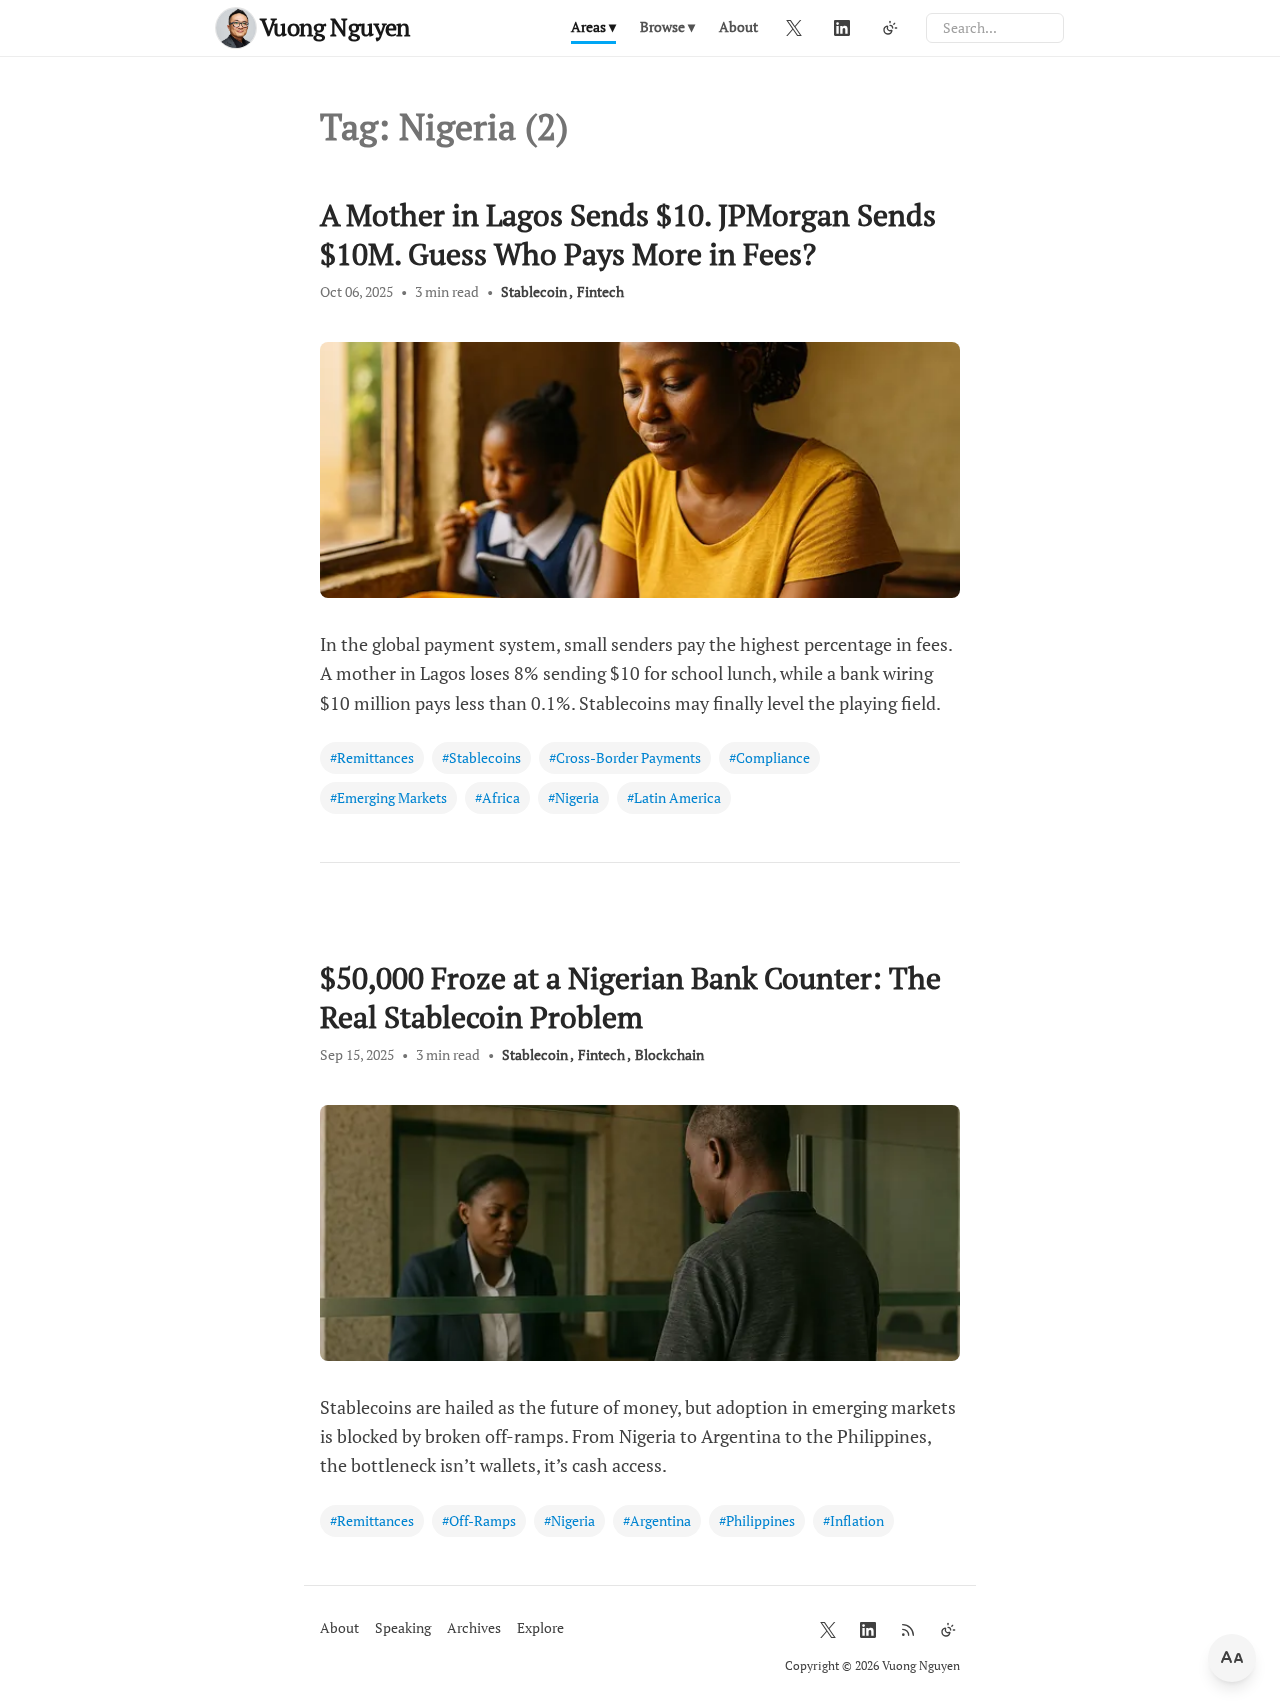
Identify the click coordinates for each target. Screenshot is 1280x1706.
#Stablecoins (481, 757)
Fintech (600, 291)
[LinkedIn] (842, 28)
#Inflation (853, 1520)
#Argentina (657, 1520)
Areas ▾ (593, 26)
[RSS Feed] (908, 1630)
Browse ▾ (667, 26)
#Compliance (769, 757)
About (738, 26)
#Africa (497, 797)
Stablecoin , (537, 291)
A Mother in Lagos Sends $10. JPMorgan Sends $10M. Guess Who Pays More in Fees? (628, 234)
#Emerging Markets (388, 797)
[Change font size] (1232, 1658)
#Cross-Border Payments (625, 757)
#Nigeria (573, 797)
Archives (474, 1627)
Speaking (403, 1627)
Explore (540, 1627)
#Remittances (372, 757)
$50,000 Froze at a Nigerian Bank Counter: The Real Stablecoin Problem (630, 997)
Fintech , (604, 1054)
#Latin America (674, 797)
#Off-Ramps (479, 1520)
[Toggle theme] (890, 28)
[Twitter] (794, 28)
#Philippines (757, 1520)
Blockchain (669, 1054)
